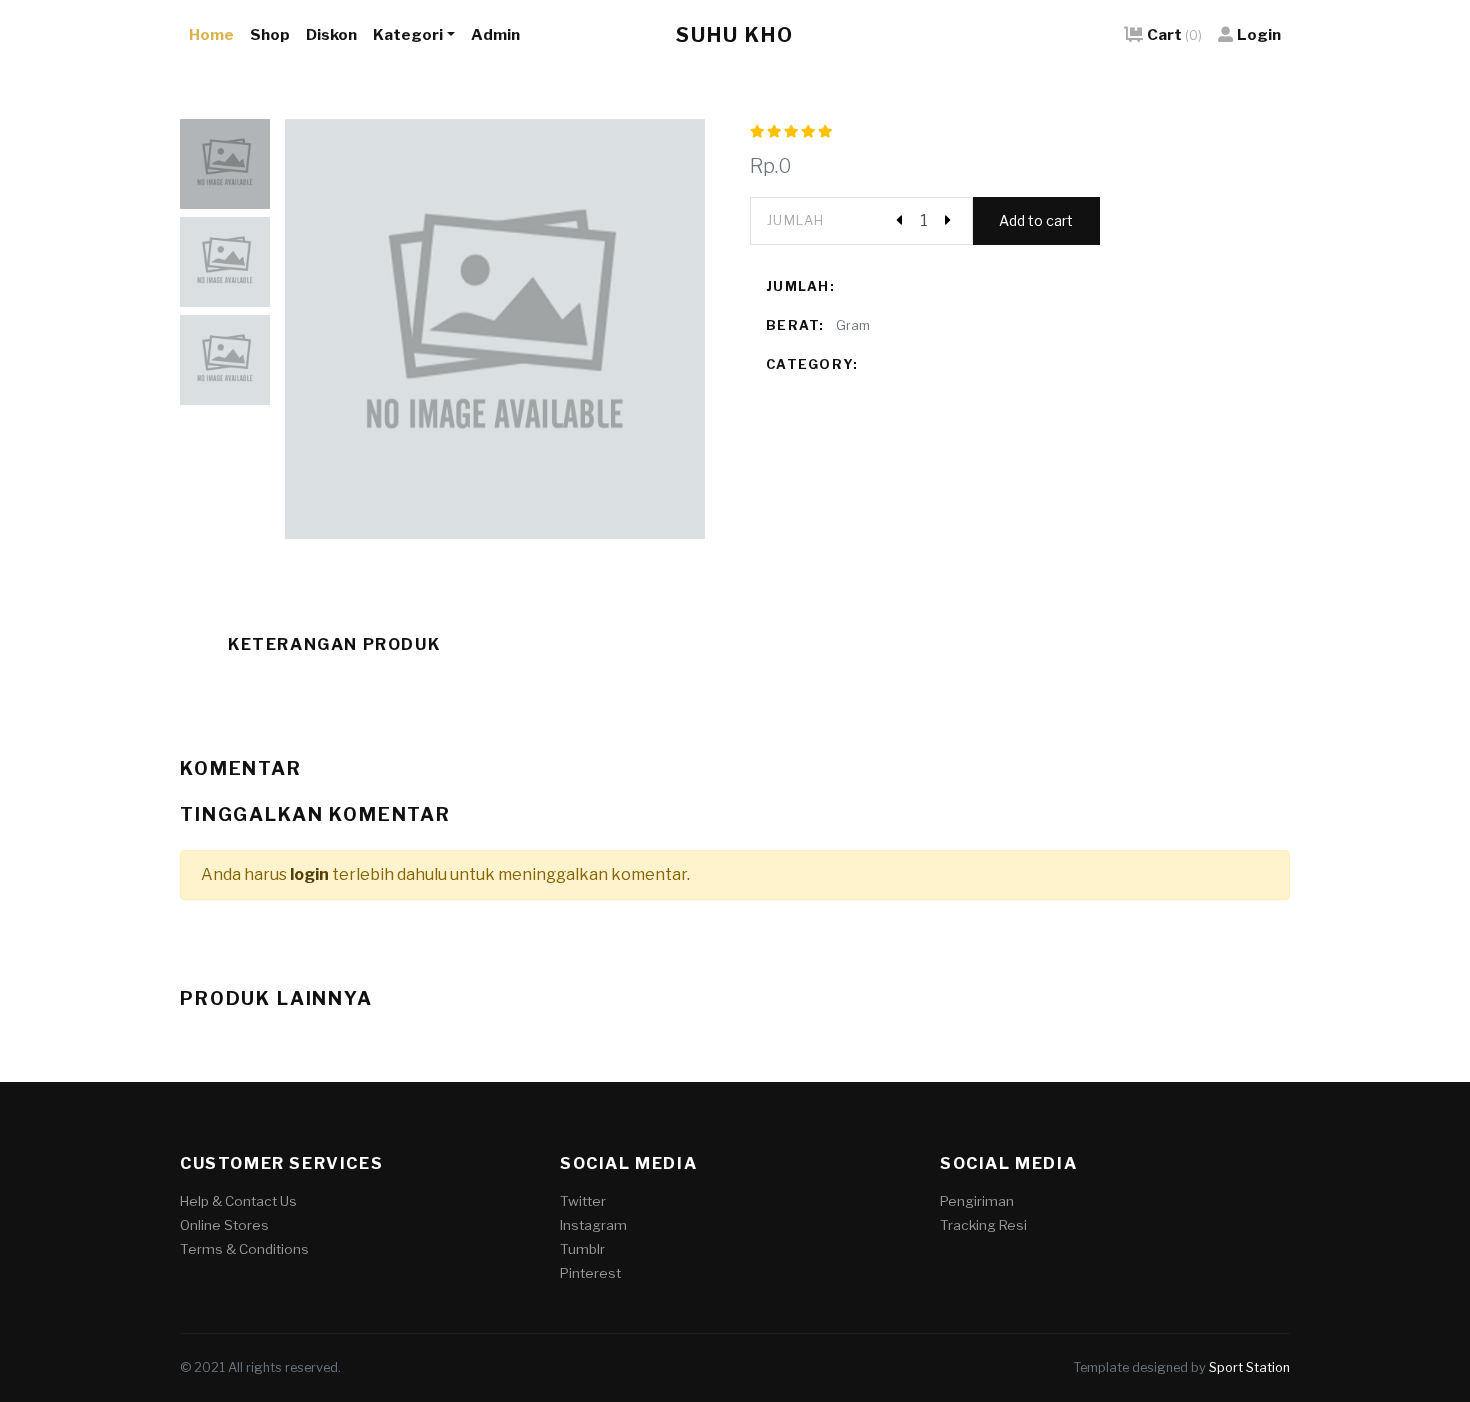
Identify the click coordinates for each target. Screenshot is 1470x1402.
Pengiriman (977, 1201)
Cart (1174, 34)
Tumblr (582, 1249)
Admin (495, 34)
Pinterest (590, 1273)
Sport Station (1249, 1367)
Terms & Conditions (244, 1249)
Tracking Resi (983, 1225)
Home (211, 34)
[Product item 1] (495, 329)
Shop (270, 34)
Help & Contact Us (238, 1201)
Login (1259, 34)
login (309, 874)
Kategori (408, 34)
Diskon (331, 34)
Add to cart (1036, 220)
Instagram (593, 1225)
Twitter (583, 1201)
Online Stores (224, 1225)
